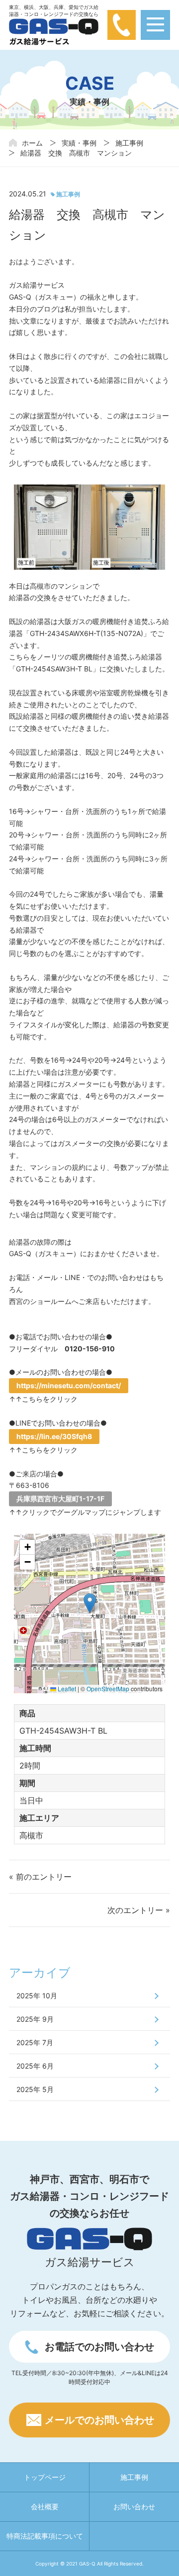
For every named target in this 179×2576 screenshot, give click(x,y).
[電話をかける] (122, 24)
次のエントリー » (139, 1910)
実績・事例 (79, 143)
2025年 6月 (35, 2066)
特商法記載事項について (45, 2536)
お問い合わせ (134, 2506)
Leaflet (66, 1689)
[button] (90, 1603)
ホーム (32, 143)
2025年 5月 (35, 2089)
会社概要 (45, 2506)
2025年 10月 (37, 1996)
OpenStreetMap (108, 1689)
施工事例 (129, 143)
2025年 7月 (35, 2042)
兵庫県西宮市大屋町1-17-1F (60, 1499)
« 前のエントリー (40, 1877)
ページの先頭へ (154, 2551)
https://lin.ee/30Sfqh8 (54, 1436)
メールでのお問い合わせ (99, 2420)
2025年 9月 (35, 2019)
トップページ (45, 2477)
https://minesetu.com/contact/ (69, 1385)
